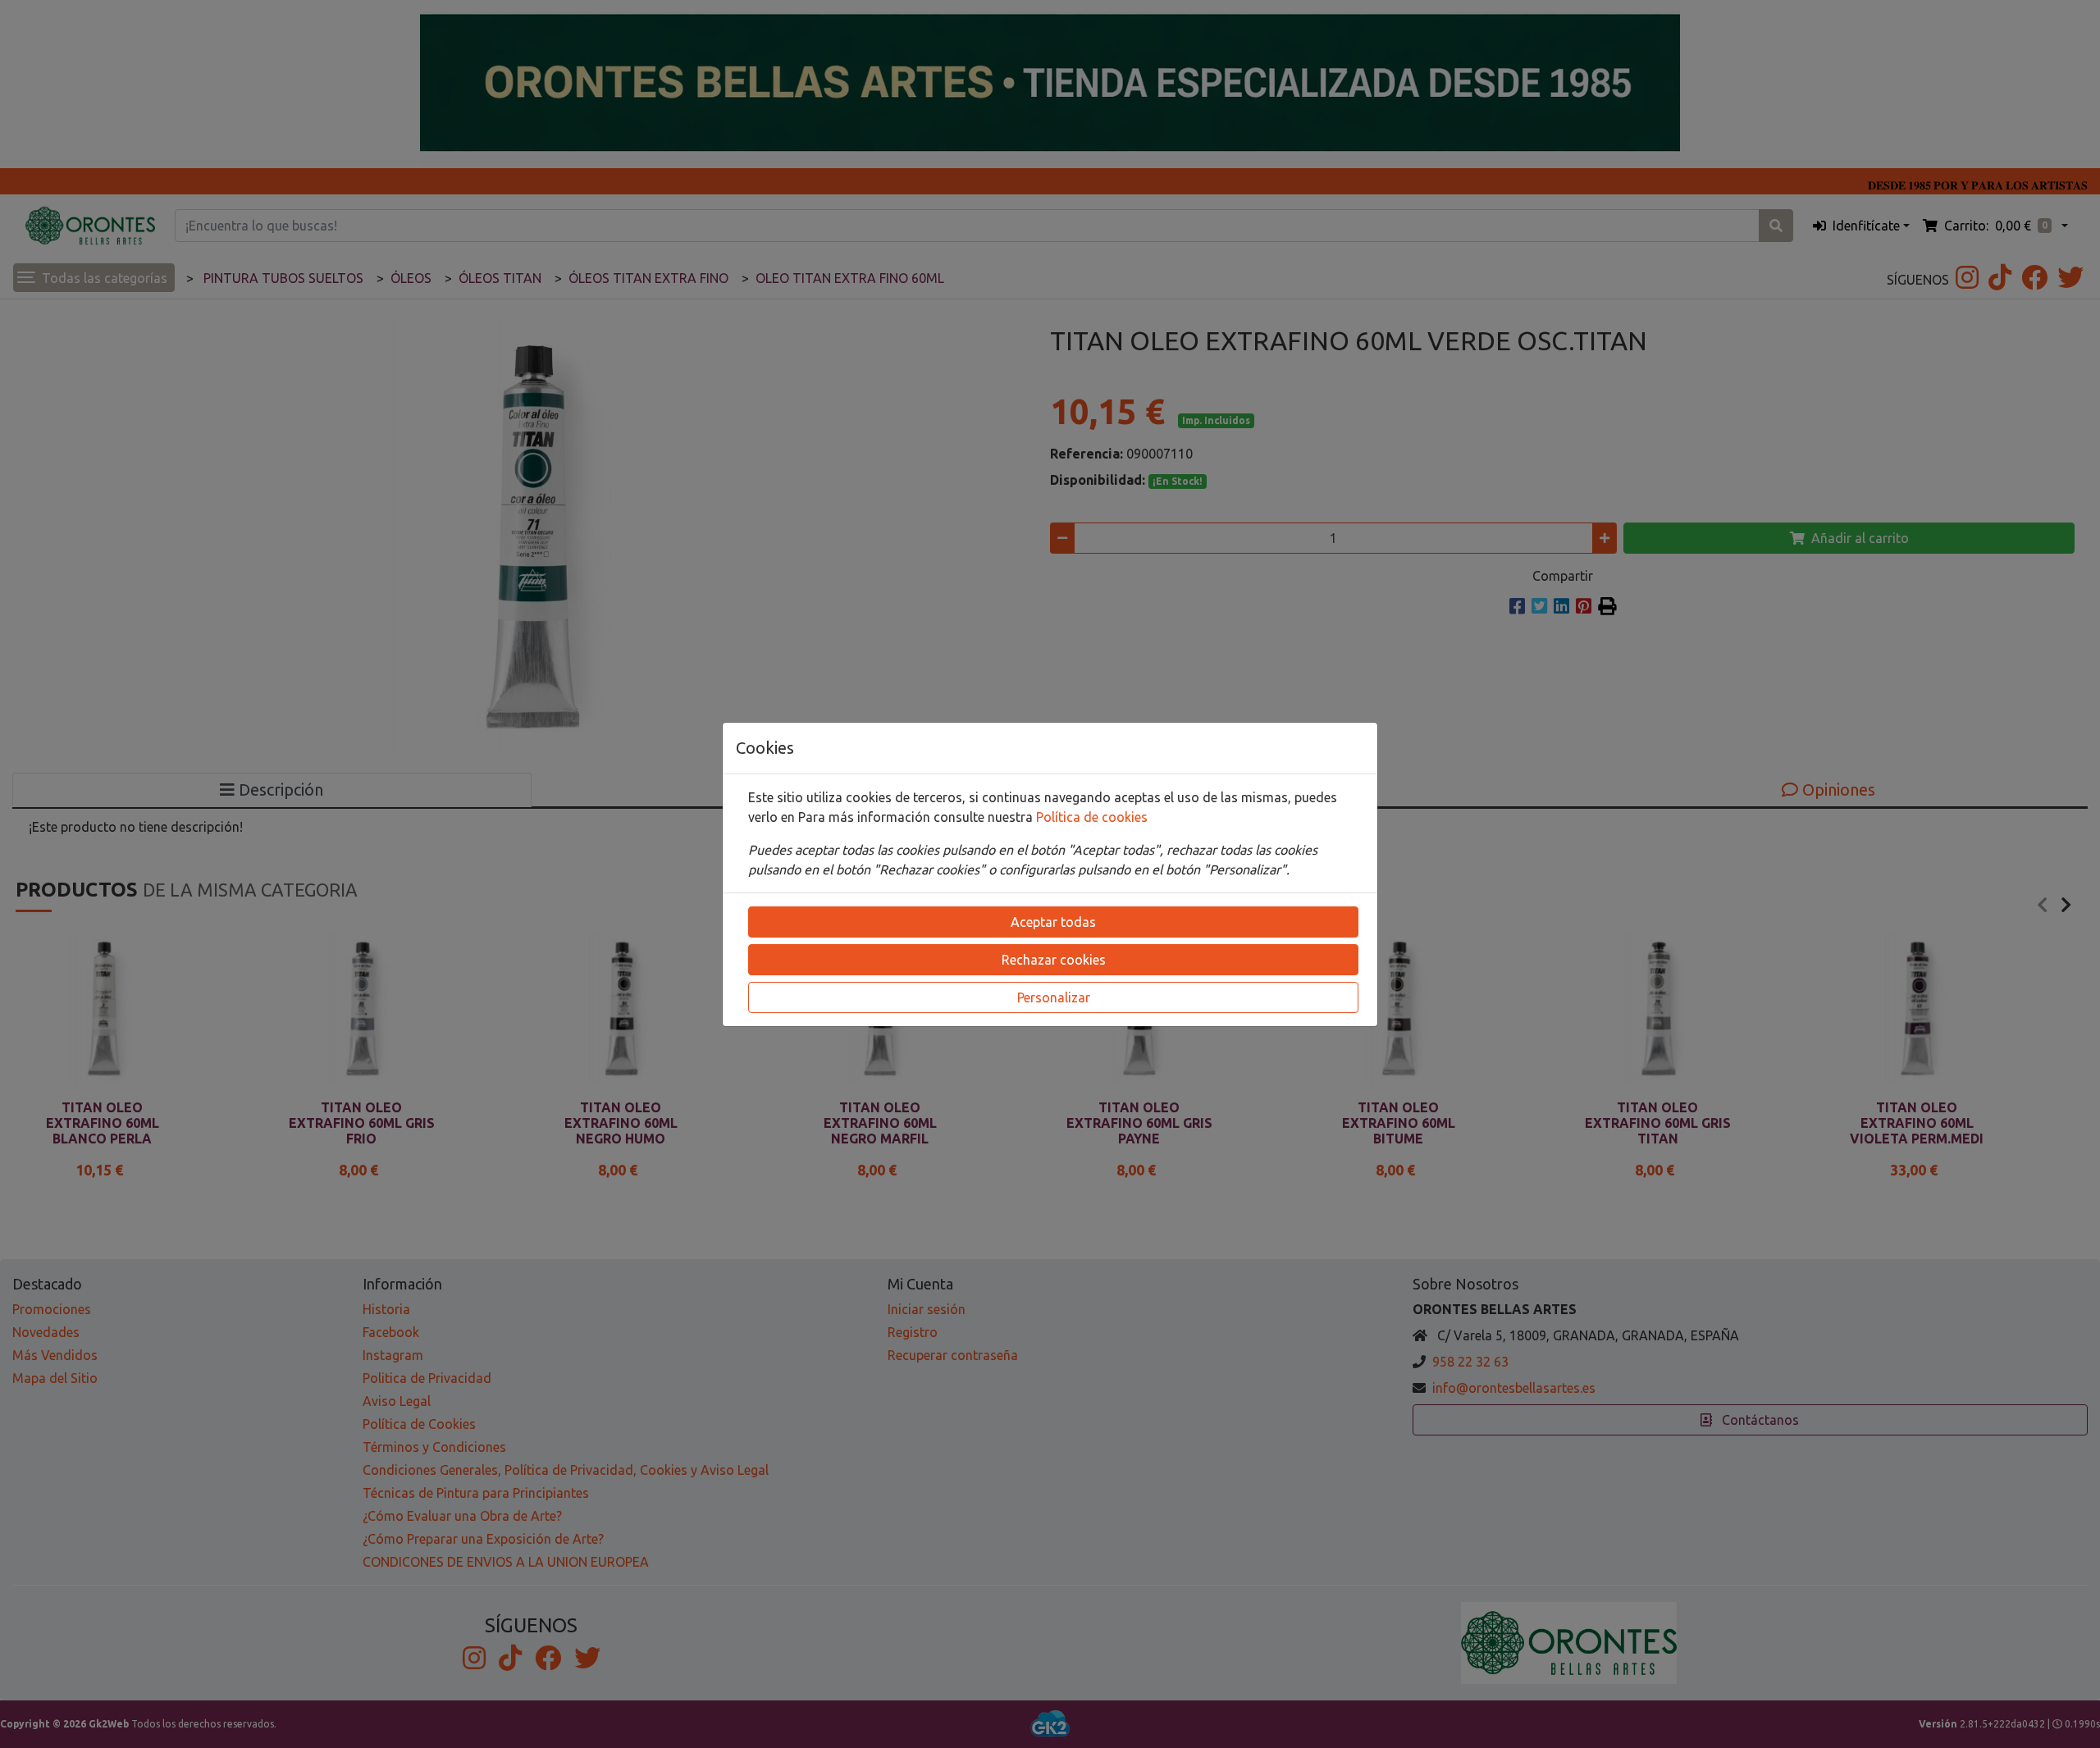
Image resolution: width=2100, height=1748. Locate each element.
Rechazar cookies (1054, 960)
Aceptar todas (1053, 922)
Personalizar (1054, 997)
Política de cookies (1092, 817)
